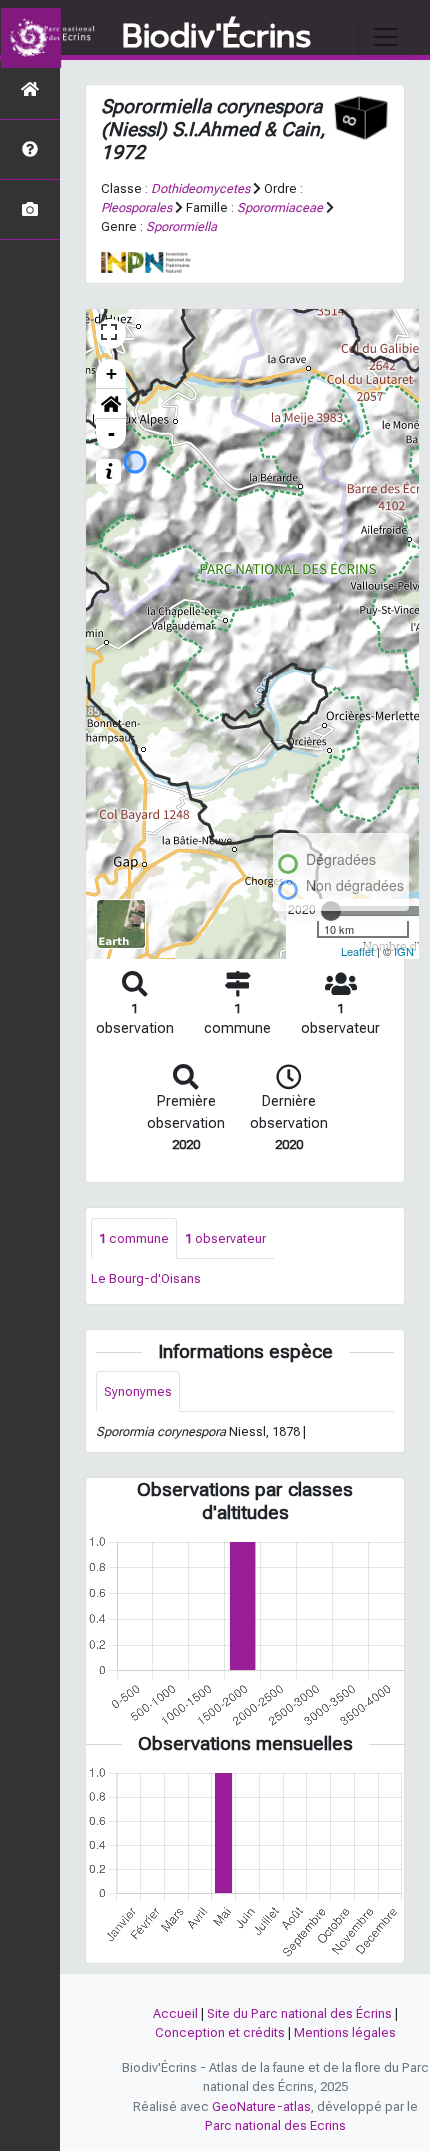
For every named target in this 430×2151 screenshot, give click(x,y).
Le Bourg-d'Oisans (146, 1278)
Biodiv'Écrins (216, 37)
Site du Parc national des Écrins (299, 2013)
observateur (225, 1238)
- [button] (111, 433)
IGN (404, 951)
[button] (111, 404)
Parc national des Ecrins (275, 2125)
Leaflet (357, 951)
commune (134, 1238)
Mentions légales (345, 2032)
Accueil (175, 2013)
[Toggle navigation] (386, 37)
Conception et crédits (220, 2032)
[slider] (331, 911)
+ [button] (111, 373)
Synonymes (138, 1391)
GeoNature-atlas (261, 2106)
